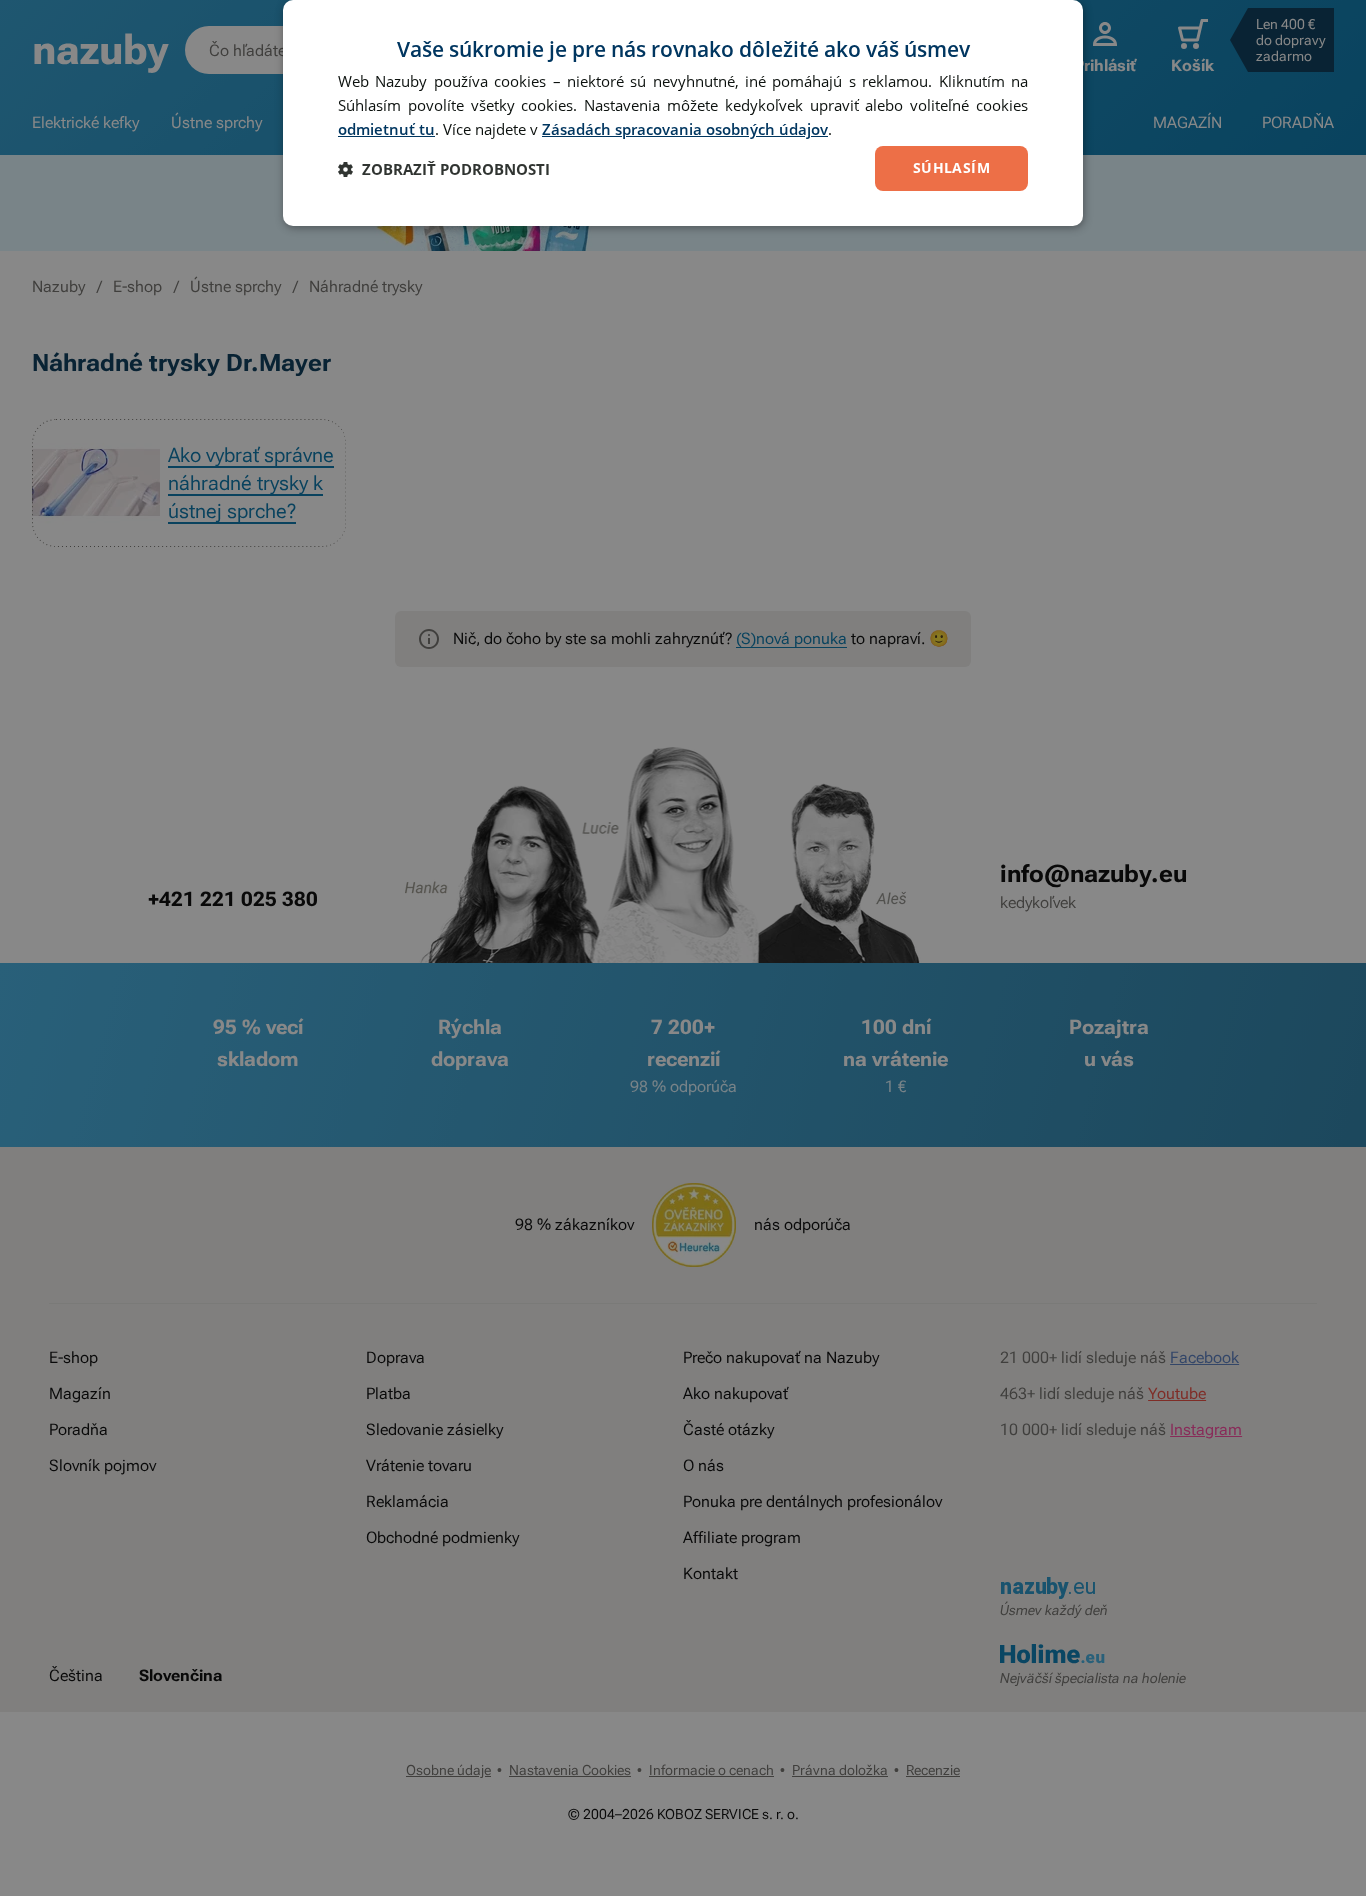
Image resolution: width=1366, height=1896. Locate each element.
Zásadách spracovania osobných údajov (685, 129)
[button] (444, 169)
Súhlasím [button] (951, 167)
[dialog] (683, 113)
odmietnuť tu (386, 129)
